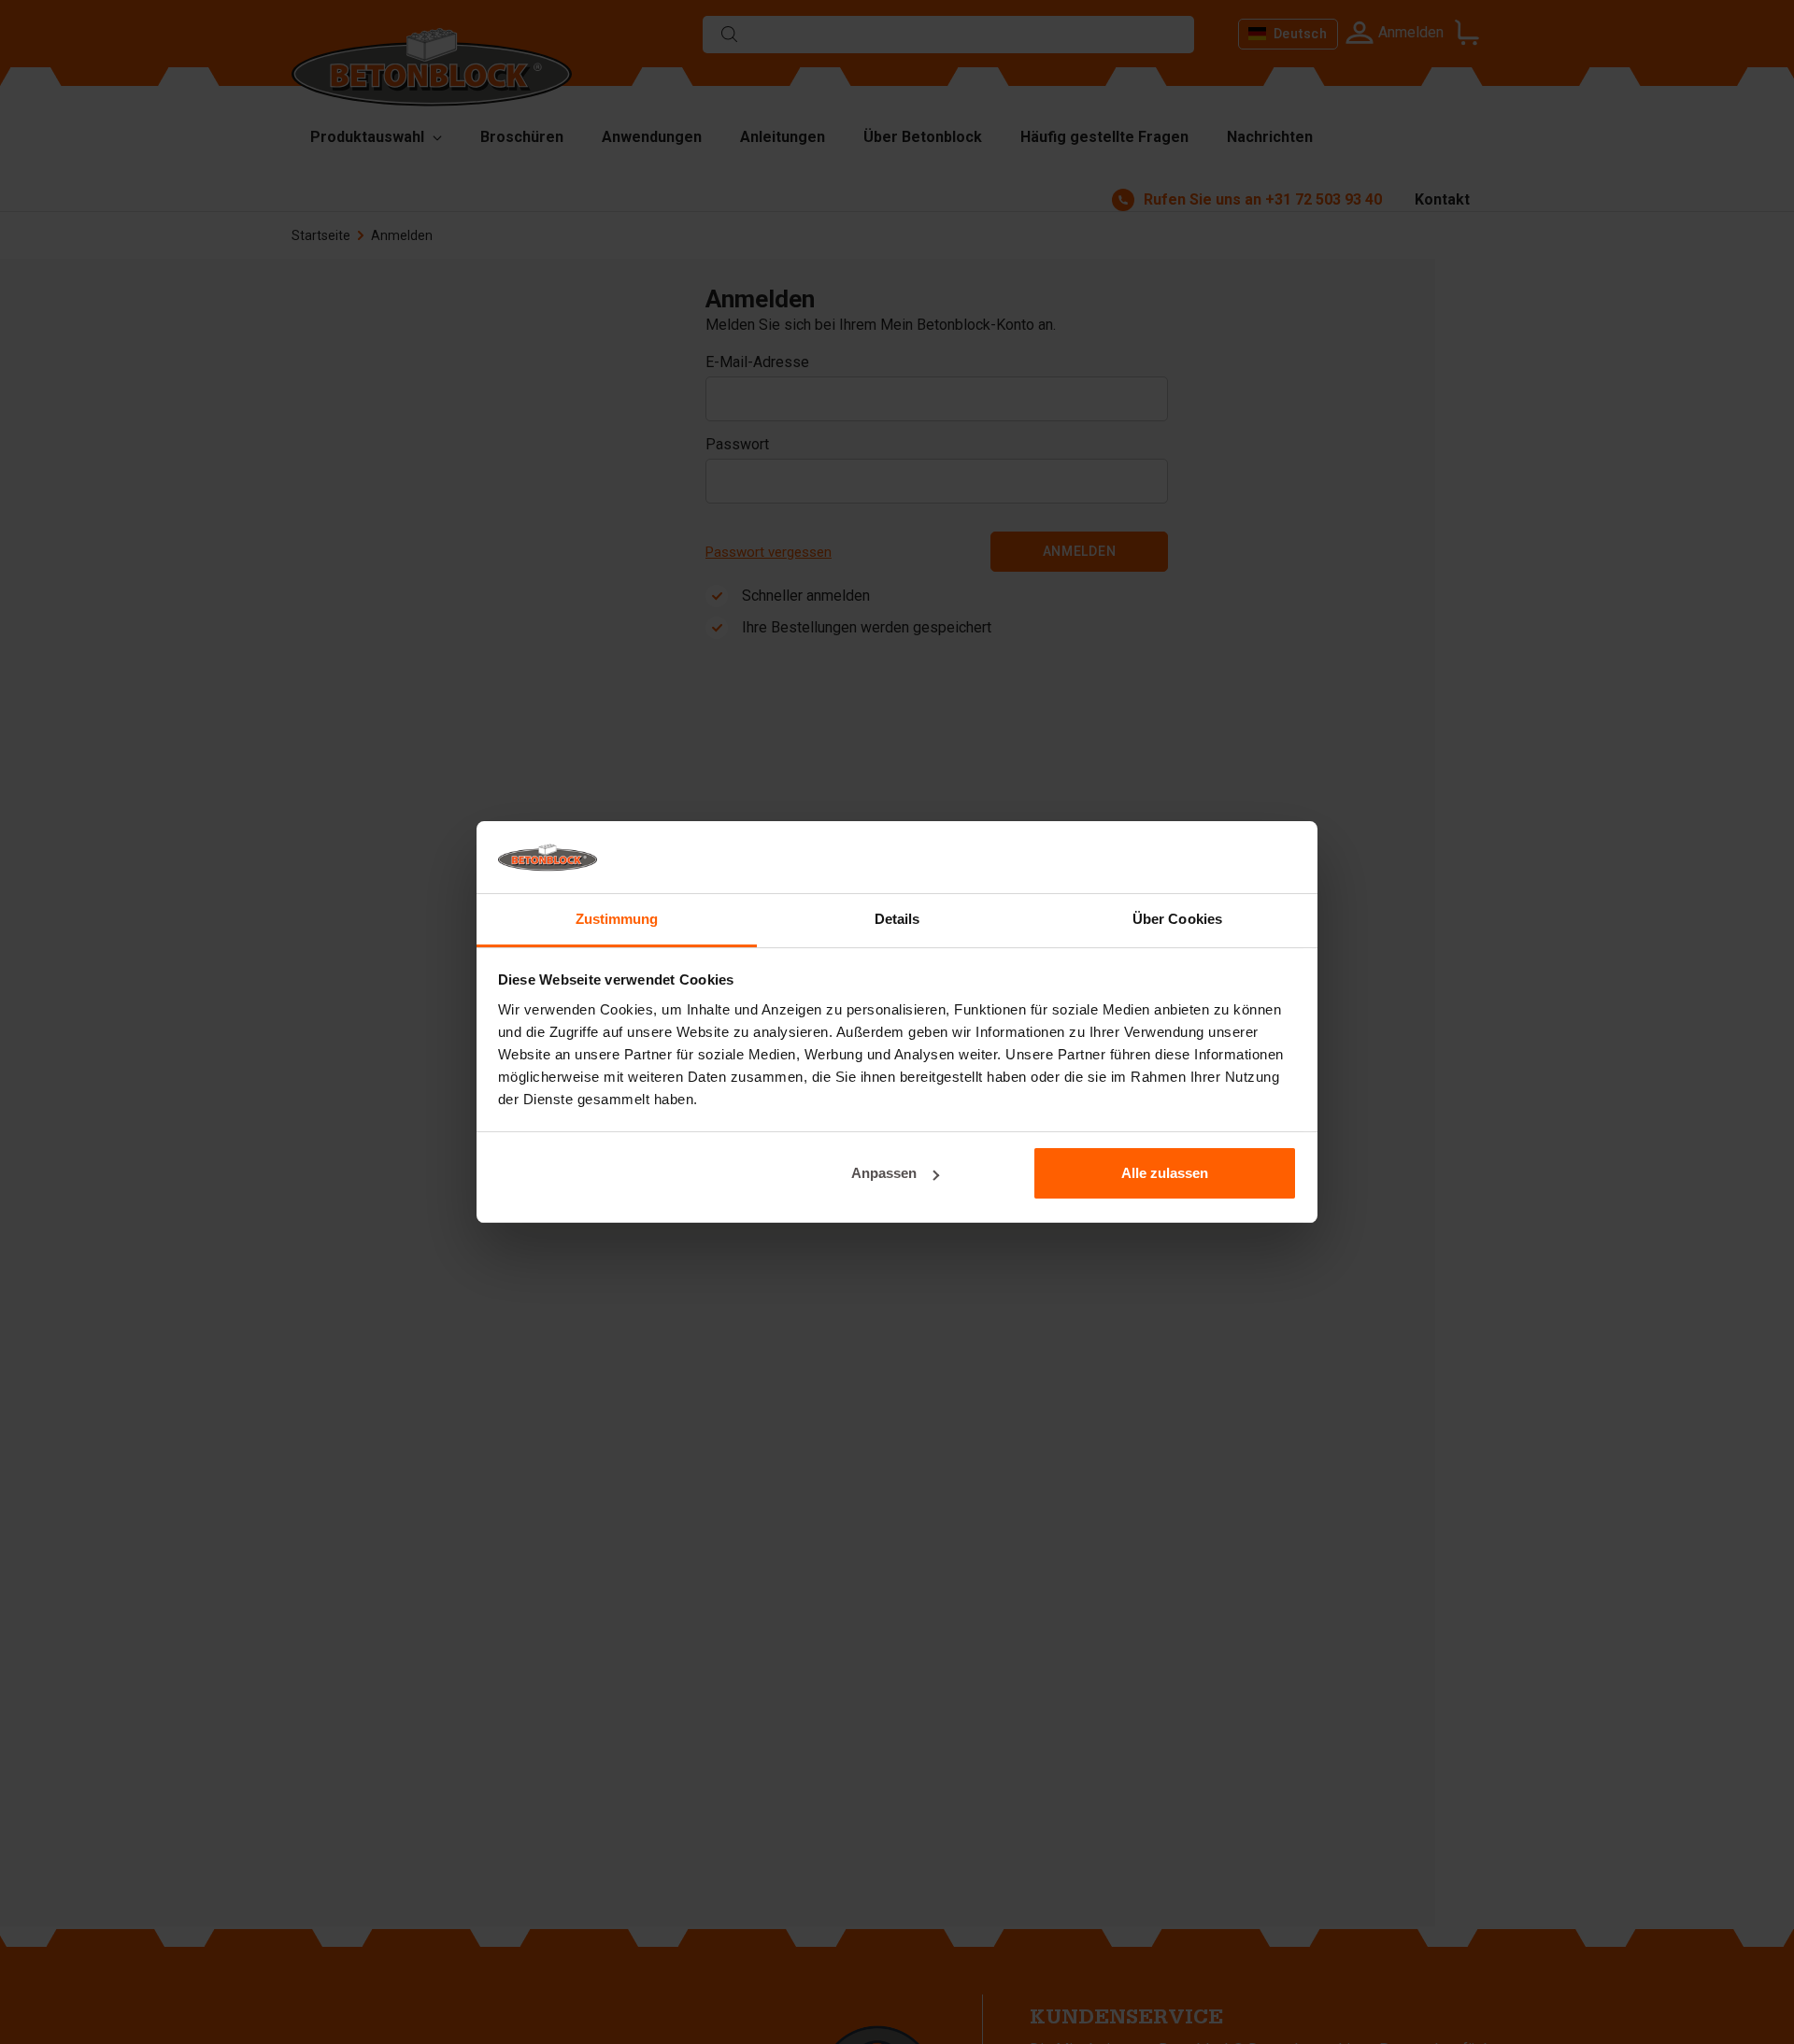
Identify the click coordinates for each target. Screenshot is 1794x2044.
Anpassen (884, 1173)
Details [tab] (897, 919)
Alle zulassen (1165, 1173)
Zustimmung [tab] (617, 919)
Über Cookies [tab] (1177, 919)
